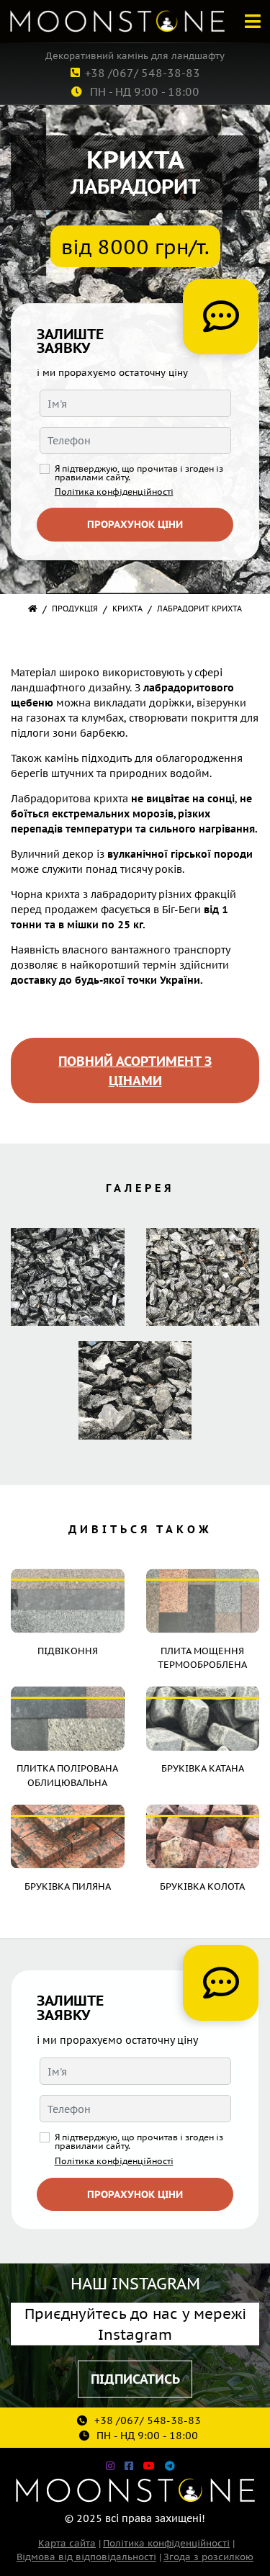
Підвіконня (68, 1650)
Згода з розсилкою (208, 2556)
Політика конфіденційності (114, 491)
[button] (252, 21)
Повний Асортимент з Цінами (135, 1070)
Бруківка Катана (203, 1768)
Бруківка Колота (202, 1886)
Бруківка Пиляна (68, 1886)
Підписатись (135, 2378)
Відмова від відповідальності (86, 2556)
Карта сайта (67, 2543)
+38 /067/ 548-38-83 (143, 72)
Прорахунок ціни (135, 524)
